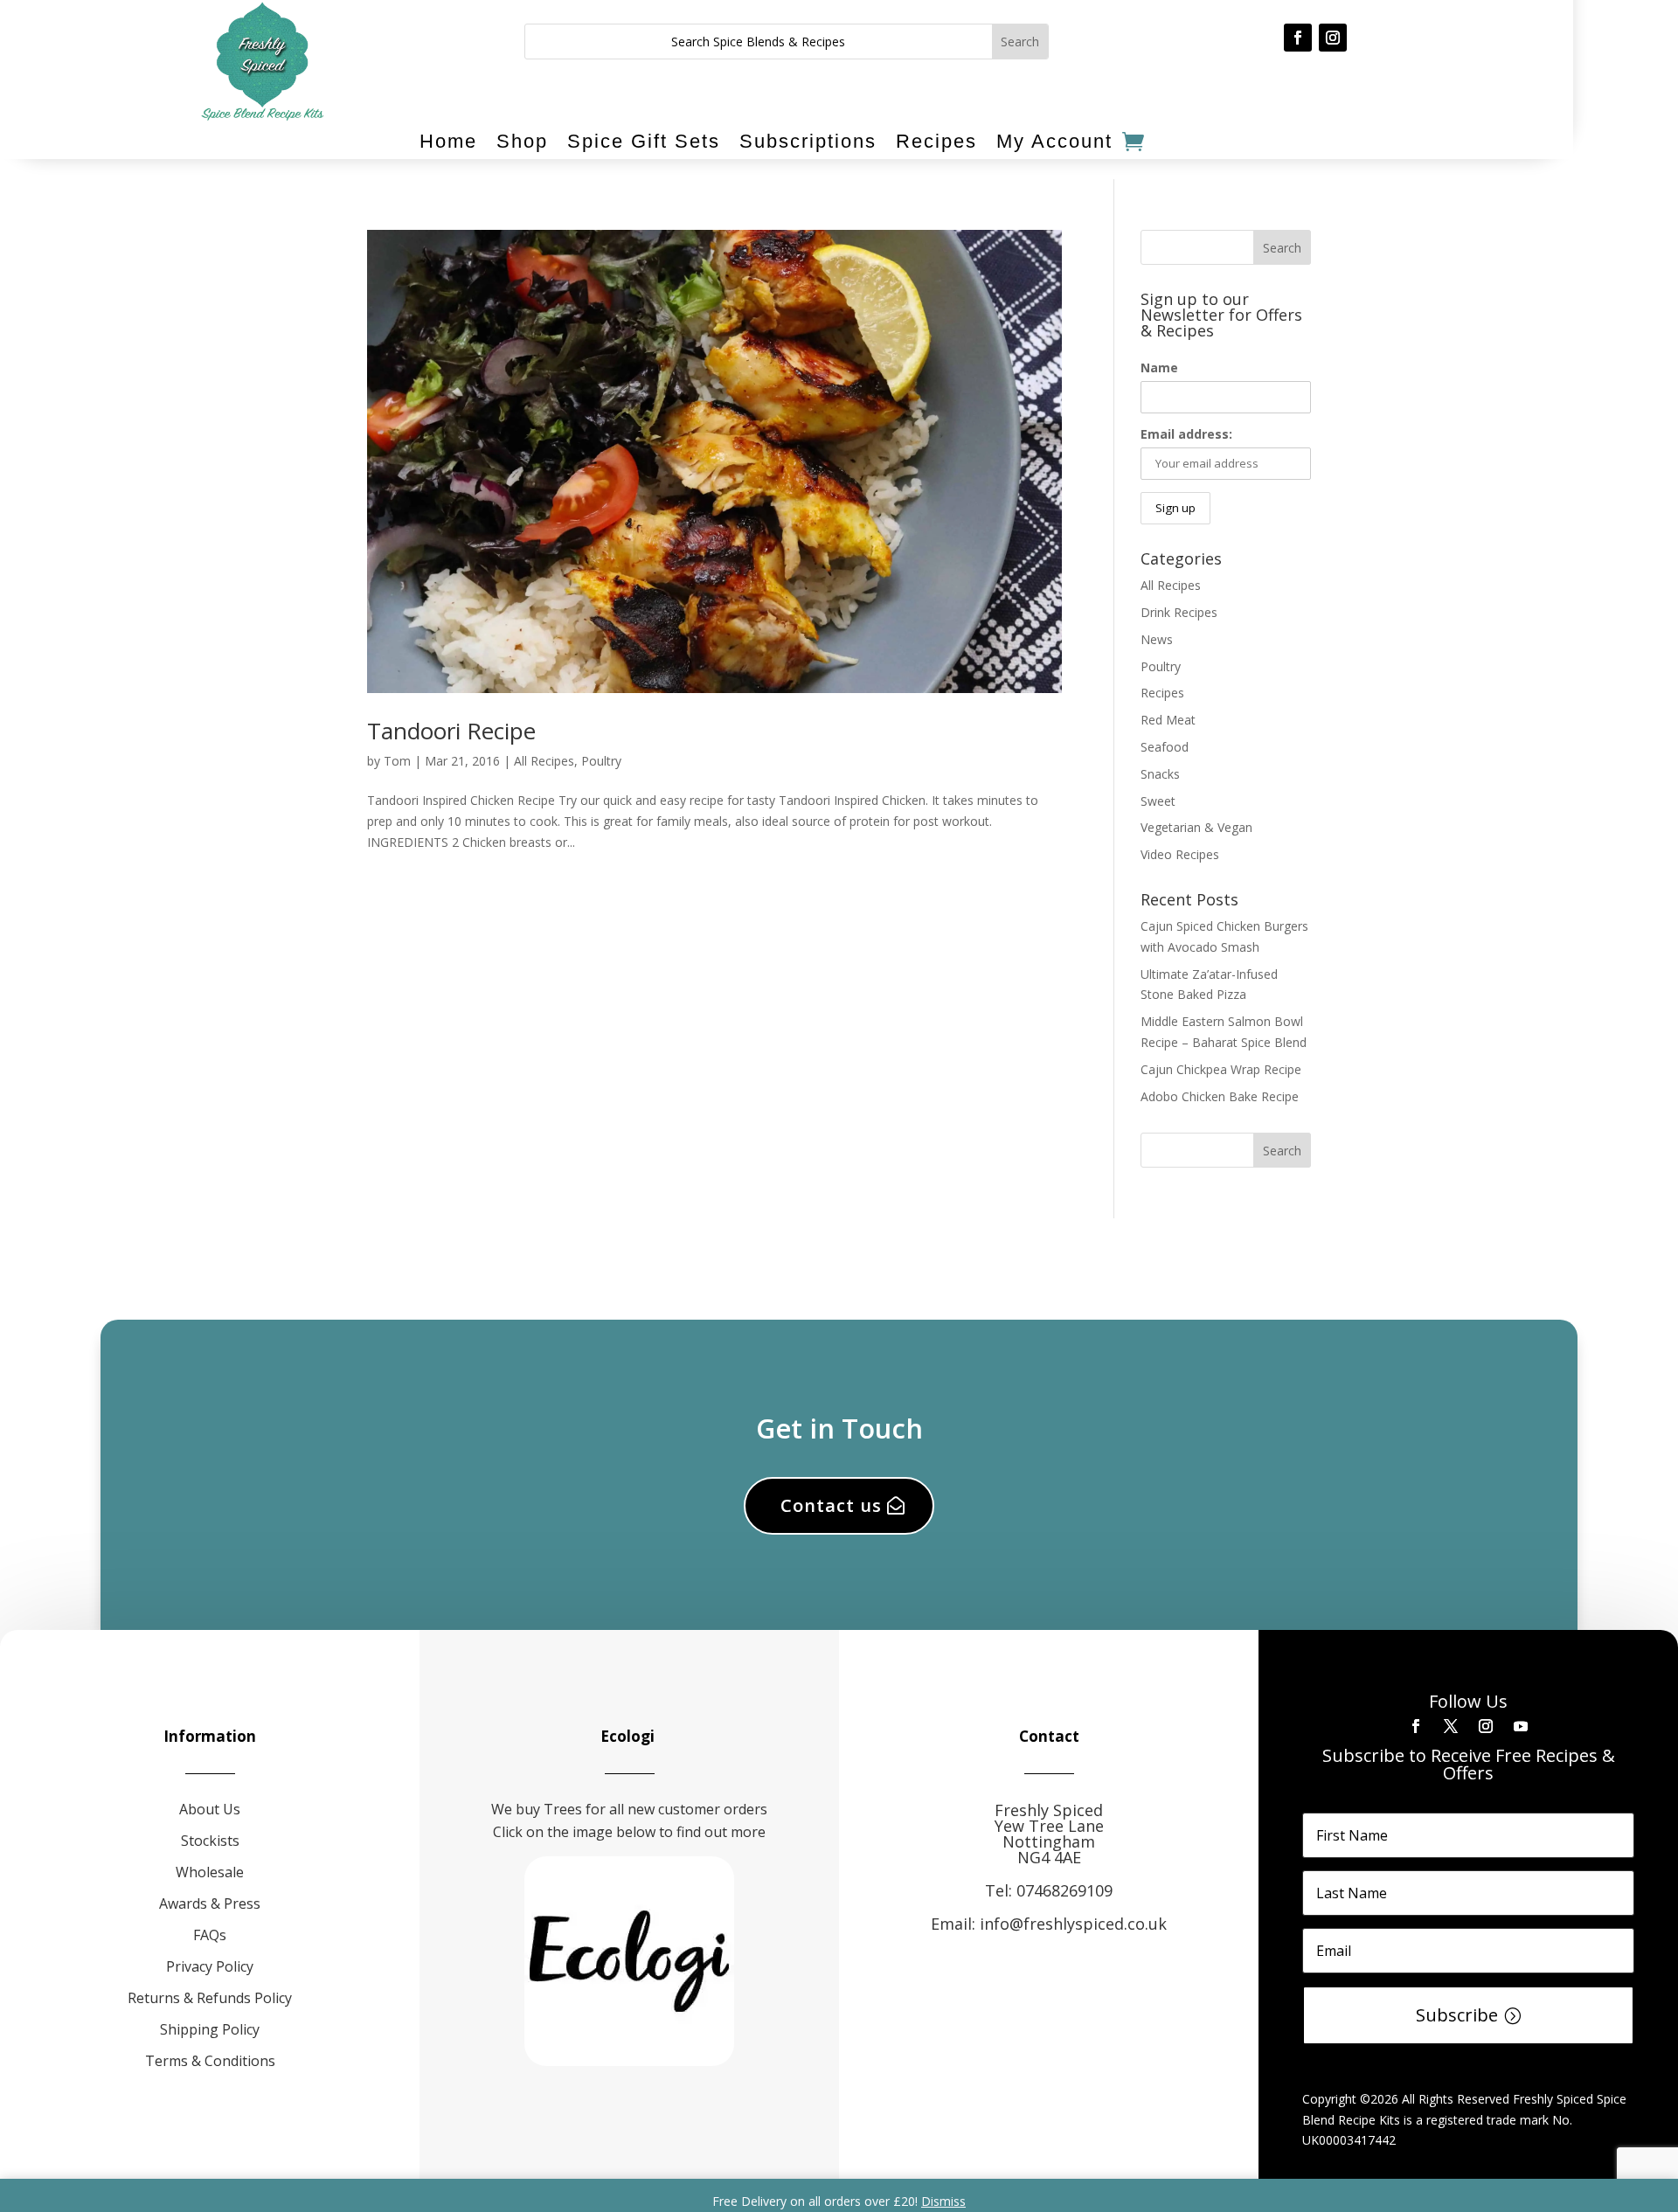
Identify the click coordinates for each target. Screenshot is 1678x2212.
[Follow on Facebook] (1298, 38)
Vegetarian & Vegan (1196, 827)
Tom (397, 761)
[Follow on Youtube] (1521, 1726)
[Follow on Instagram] (1333, 38)
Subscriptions (808, 142)
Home (448, 142)
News (1157, 639)
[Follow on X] (1451, 1726)
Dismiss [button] (943, 2201)
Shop (522, 142)
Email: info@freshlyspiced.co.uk (1049, 1924)
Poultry (601, 761)
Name (1159, 368)
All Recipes (544, 761)
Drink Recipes (1179, 612)
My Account (1054, 142)
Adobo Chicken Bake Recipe (1220, 1096)
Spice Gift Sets (644, 142)
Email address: (1186, 434)
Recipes (936, 142)
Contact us (831, 1505)
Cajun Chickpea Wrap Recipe (1221, 1069)
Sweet (1158, 801)
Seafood (1165, 747)
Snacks (1160, 774)
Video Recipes (1180, 854)
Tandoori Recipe (451, 731)
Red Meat (1168, 720)
